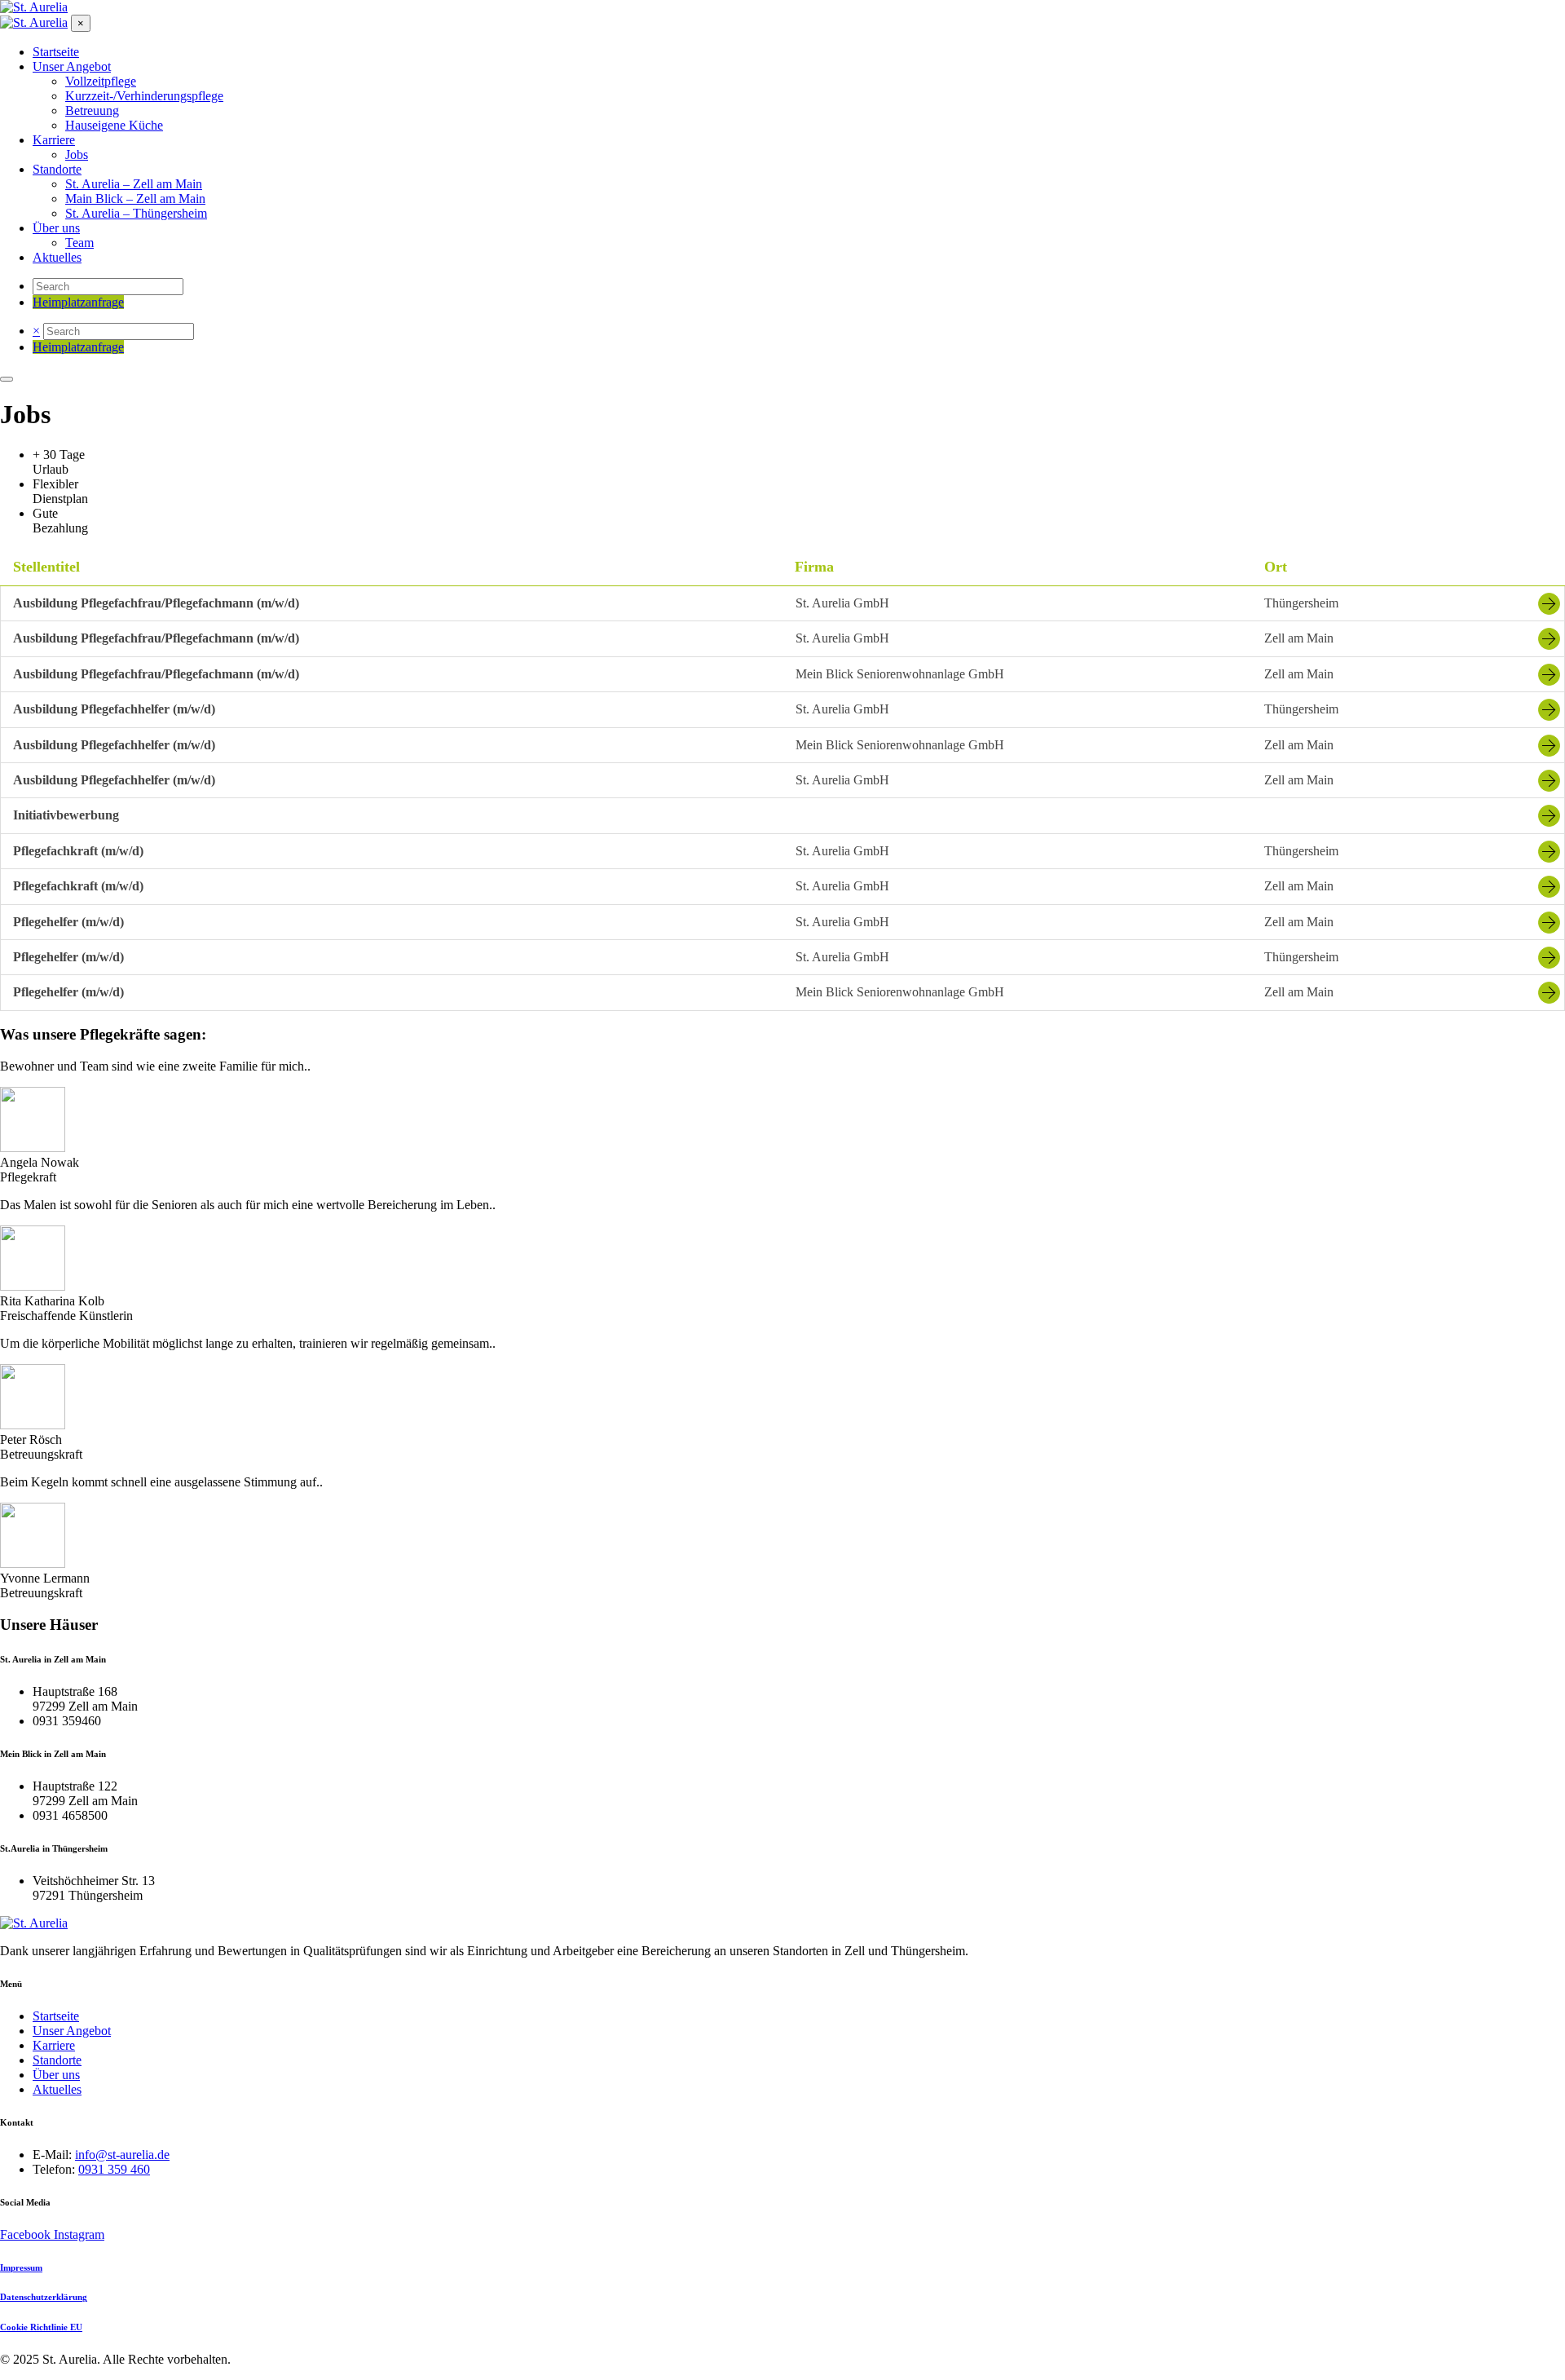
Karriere (54, 2045)
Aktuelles (57, 2089)
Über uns (56, 2075)
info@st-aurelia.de (122, 2155)
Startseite (56, 2016)
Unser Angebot (72, 2031)
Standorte (57, 2060)
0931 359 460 (114, 2169)
